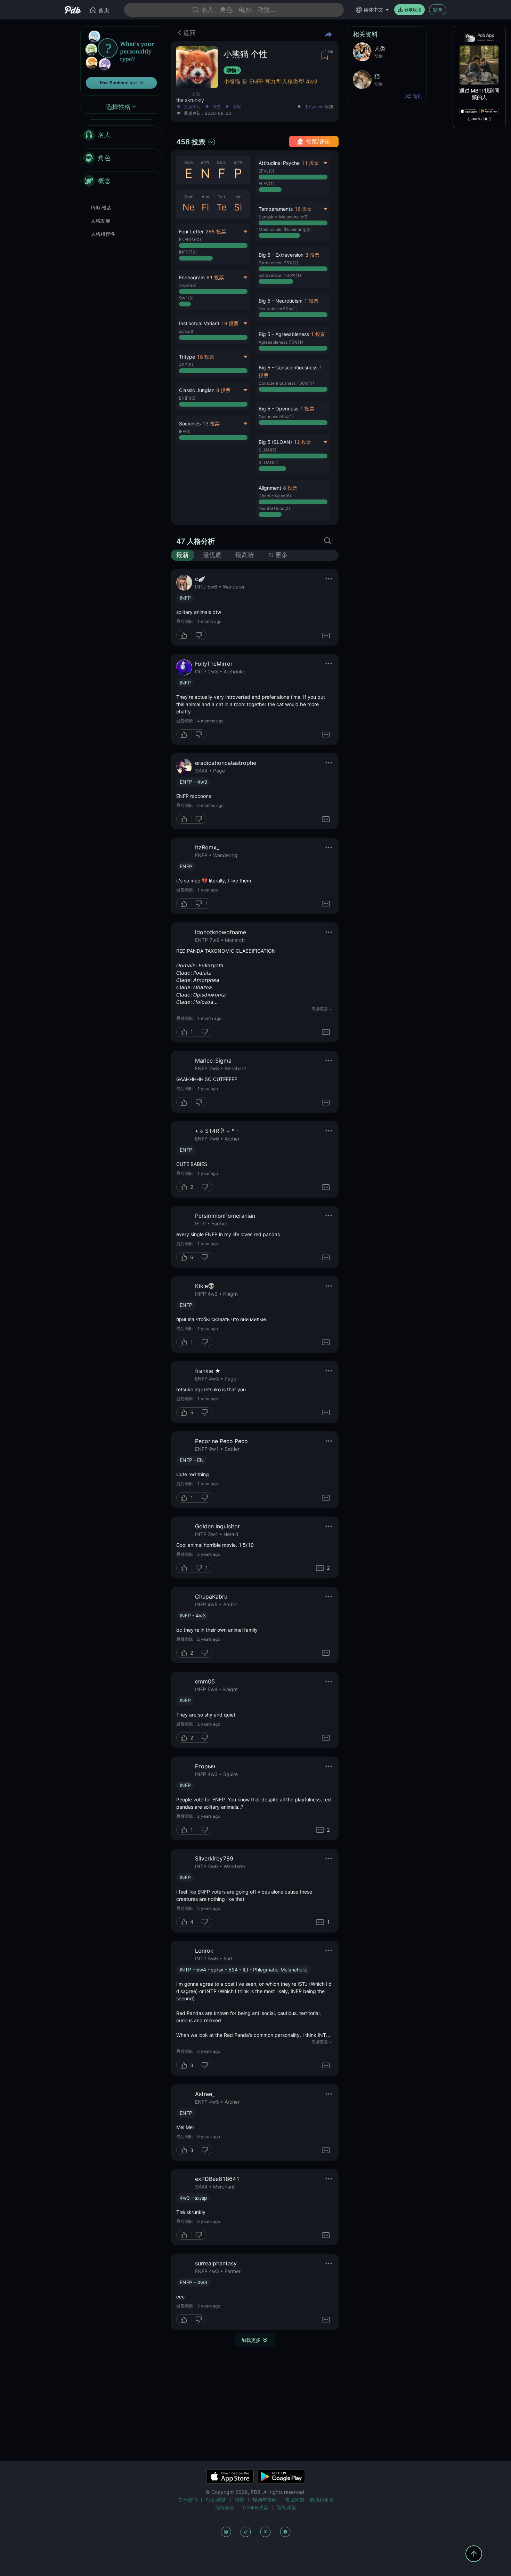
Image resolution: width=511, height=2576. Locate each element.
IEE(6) (185, 431)
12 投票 (302, 442)
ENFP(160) (190, 239)
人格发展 (100, 221)
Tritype (187, 357)
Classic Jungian (197, 390)
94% (205, 162)
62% (189, 162)
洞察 (239, 2500)
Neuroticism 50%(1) (278, 309)
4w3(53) (188, 285)
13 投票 (211, 423)
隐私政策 (286, 2507)
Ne (189, 207)
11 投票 (310, 163)
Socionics (190, 423)
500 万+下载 (479, 119)
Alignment (270, 488)
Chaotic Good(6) (275, 496)
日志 (217, 107)
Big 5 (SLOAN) (275, 442)
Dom (189, 197)
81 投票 (215, 277)
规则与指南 (265, 2500)
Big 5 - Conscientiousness (288, 367)
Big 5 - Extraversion (281, 255)
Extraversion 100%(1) (280, 275)
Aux (205, 197)
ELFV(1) (266, 183)
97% (238, 162)
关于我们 (187, 2500)
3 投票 (312, 255)
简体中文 (373, 10)
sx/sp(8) (187, 331)
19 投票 (230, 323)
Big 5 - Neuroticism (281, 301)
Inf (238, 197)
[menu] (121, 158)
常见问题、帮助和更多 (309, 2500)
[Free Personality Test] (121, 60)
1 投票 (311, 301)
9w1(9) (186, 298)
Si (238, 207)
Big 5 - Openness (278, 409)
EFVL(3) (266, 171)
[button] (293, 267)
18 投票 (205, 357)
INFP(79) (188, 252)
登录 (438, 10)
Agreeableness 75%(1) (281, 342)
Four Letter (191, 231)
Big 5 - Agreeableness (284, 334)
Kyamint (317, 107)
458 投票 (191, 142)
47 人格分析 (196, 541)
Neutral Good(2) (274, 508)
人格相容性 (103, 234)
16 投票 (303, 209)
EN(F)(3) (187, 398)
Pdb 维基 (101, 207)
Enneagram (192, 277)
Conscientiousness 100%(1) (286, 383)
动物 (231, 70)
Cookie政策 (256, 2507)
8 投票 (223, 390)
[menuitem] (121, 135)
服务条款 (225, 2507)
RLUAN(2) (269, 462)
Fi (205, 207)
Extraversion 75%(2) (278, 263)
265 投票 (216, 231)
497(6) (186, 365)
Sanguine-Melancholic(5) (284, 217)
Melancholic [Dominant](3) (285, 229)
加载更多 (251, 2340)
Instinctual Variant (199, 323)
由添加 (319, 107)
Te (221, 207)
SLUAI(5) (267, 450)
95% (221, 162)
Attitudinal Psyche (279, 163)
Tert (221, 197)
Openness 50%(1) (276, 417)
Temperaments (276, 209)
